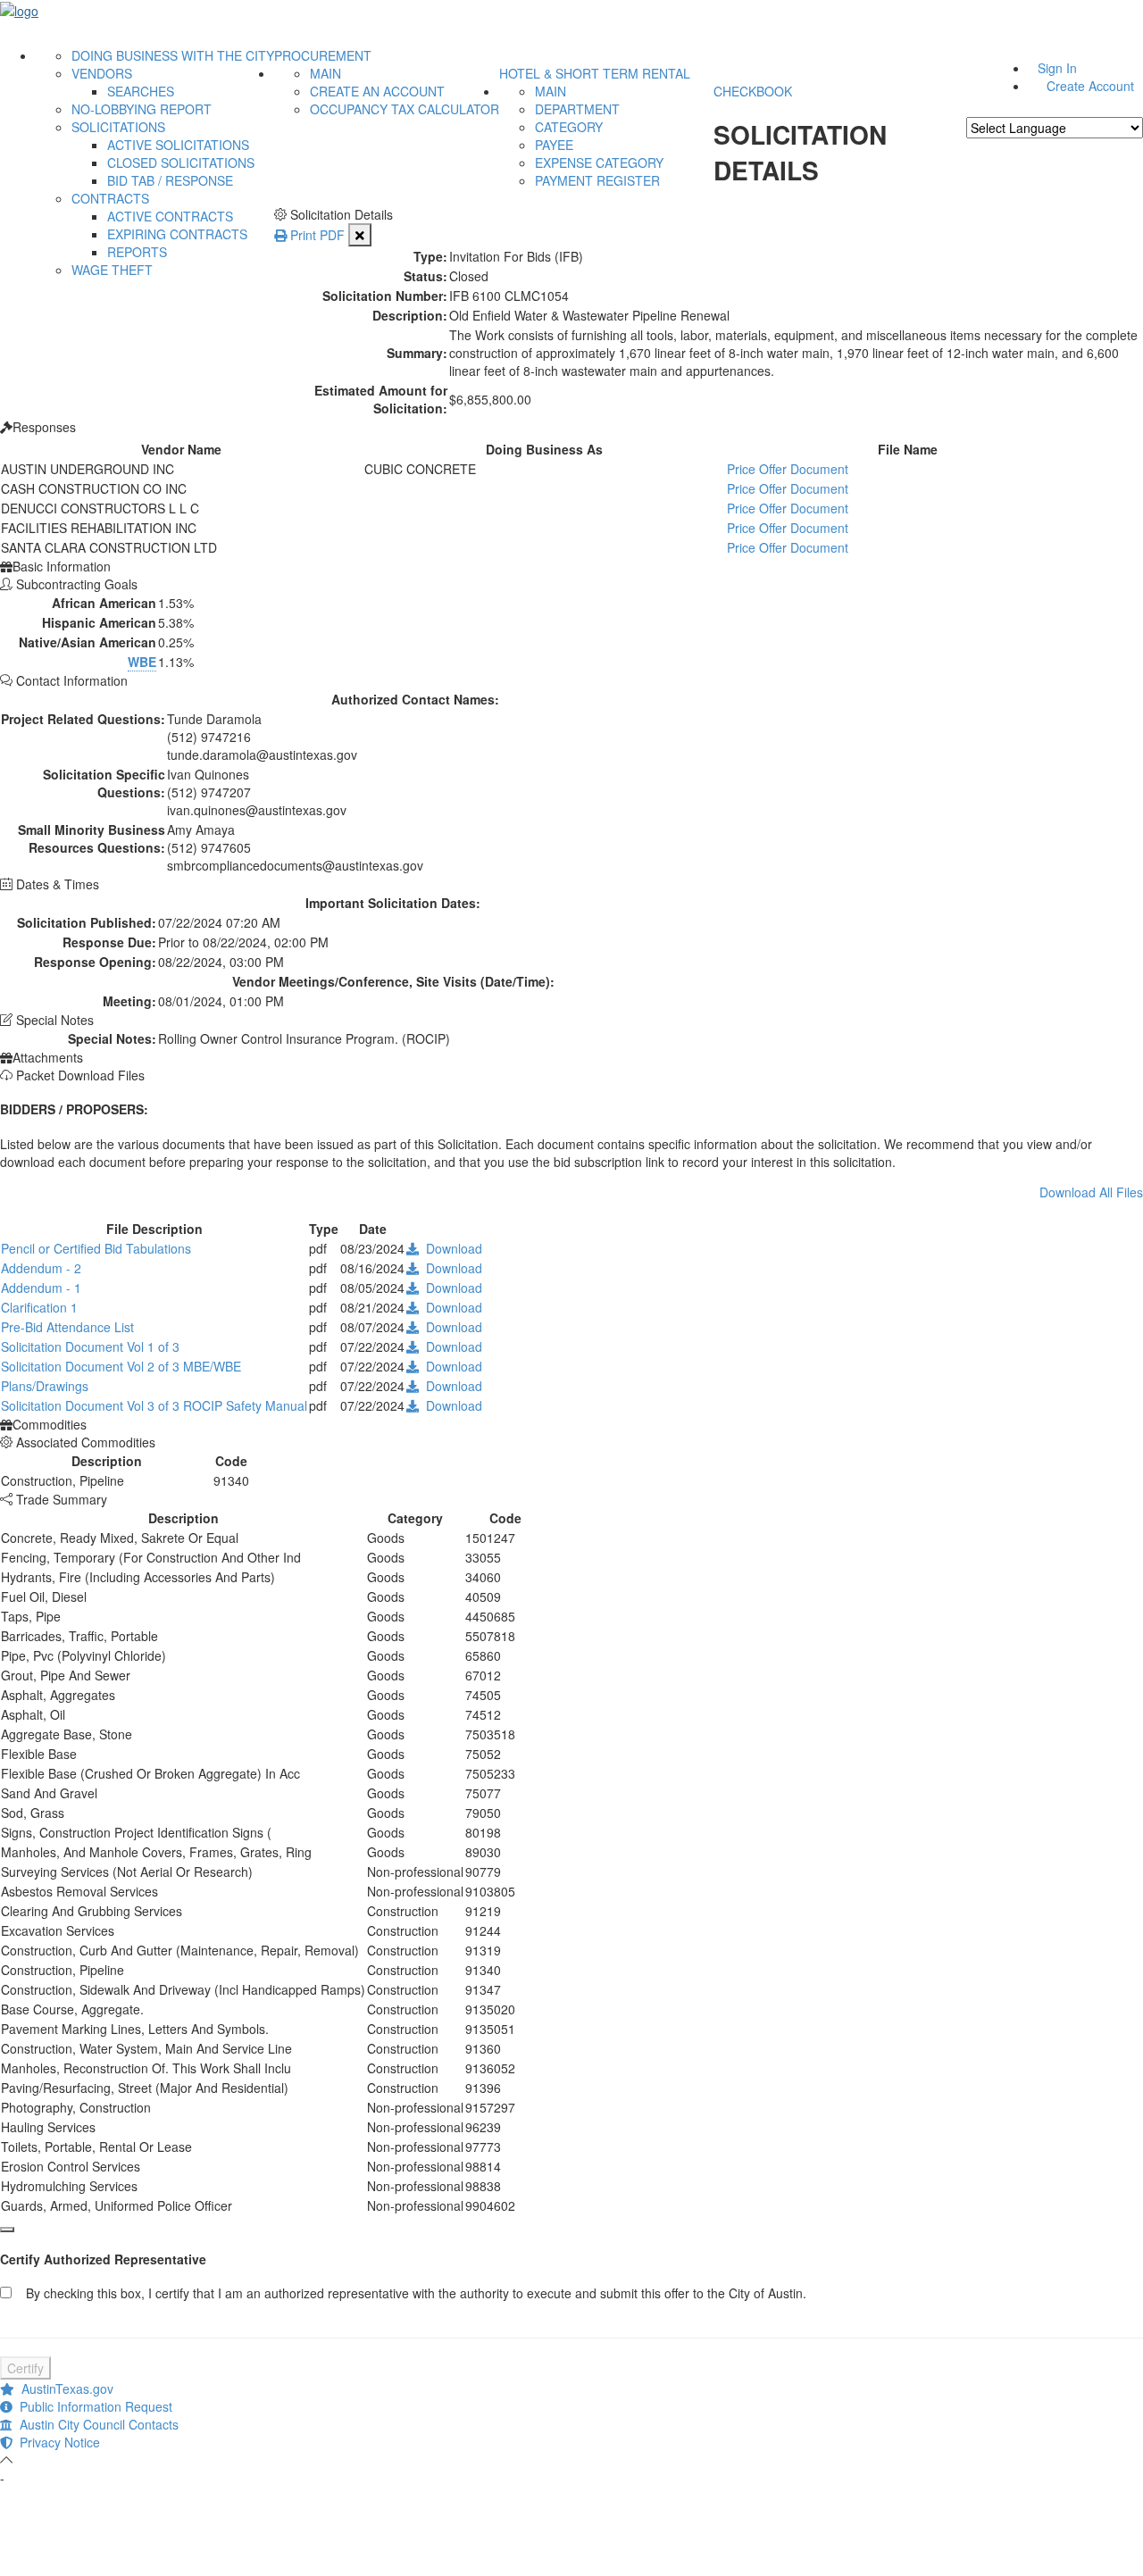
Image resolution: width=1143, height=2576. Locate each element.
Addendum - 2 (41, 1268)
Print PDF (316, 235)
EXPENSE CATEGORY (599, 163)
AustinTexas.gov (64, 2388)
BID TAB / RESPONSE (170, 180)
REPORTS (137, 252)
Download (451, 1248)
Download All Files (1091, 1192)
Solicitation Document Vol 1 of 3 (90, 1346)
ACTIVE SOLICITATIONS (178, 145)
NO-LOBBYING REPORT (142, 109)
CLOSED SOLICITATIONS (181, 163)
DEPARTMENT (577, 109)
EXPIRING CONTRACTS (177, 234)
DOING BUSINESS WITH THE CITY (173, 55)
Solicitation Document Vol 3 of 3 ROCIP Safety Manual (154, 1405)
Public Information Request (92, 2406)
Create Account (1090, 86)
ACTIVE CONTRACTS (170, 216)
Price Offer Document (788, 469)
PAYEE (554, 145)
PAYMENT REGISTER (597, 180)
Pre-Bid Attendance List (67, 1327)
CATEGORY (569, 127)
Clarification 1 (39, 1307)
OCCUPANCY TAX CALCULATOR (405, 109)
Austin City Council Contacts (96, 2424)
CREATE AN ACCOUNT (377, 91)
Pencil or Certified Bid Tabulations (96, 1248)
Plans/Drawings (45, 1386)
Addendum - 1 (41, 1288)
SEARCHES (141, 91)
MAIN (325, 73)
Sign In (1057, 68)
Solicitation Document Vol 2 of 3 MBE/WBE (121, 1366)
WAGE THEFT (112, 270)
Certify (25, 2368)
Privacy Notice (56, 2442)
